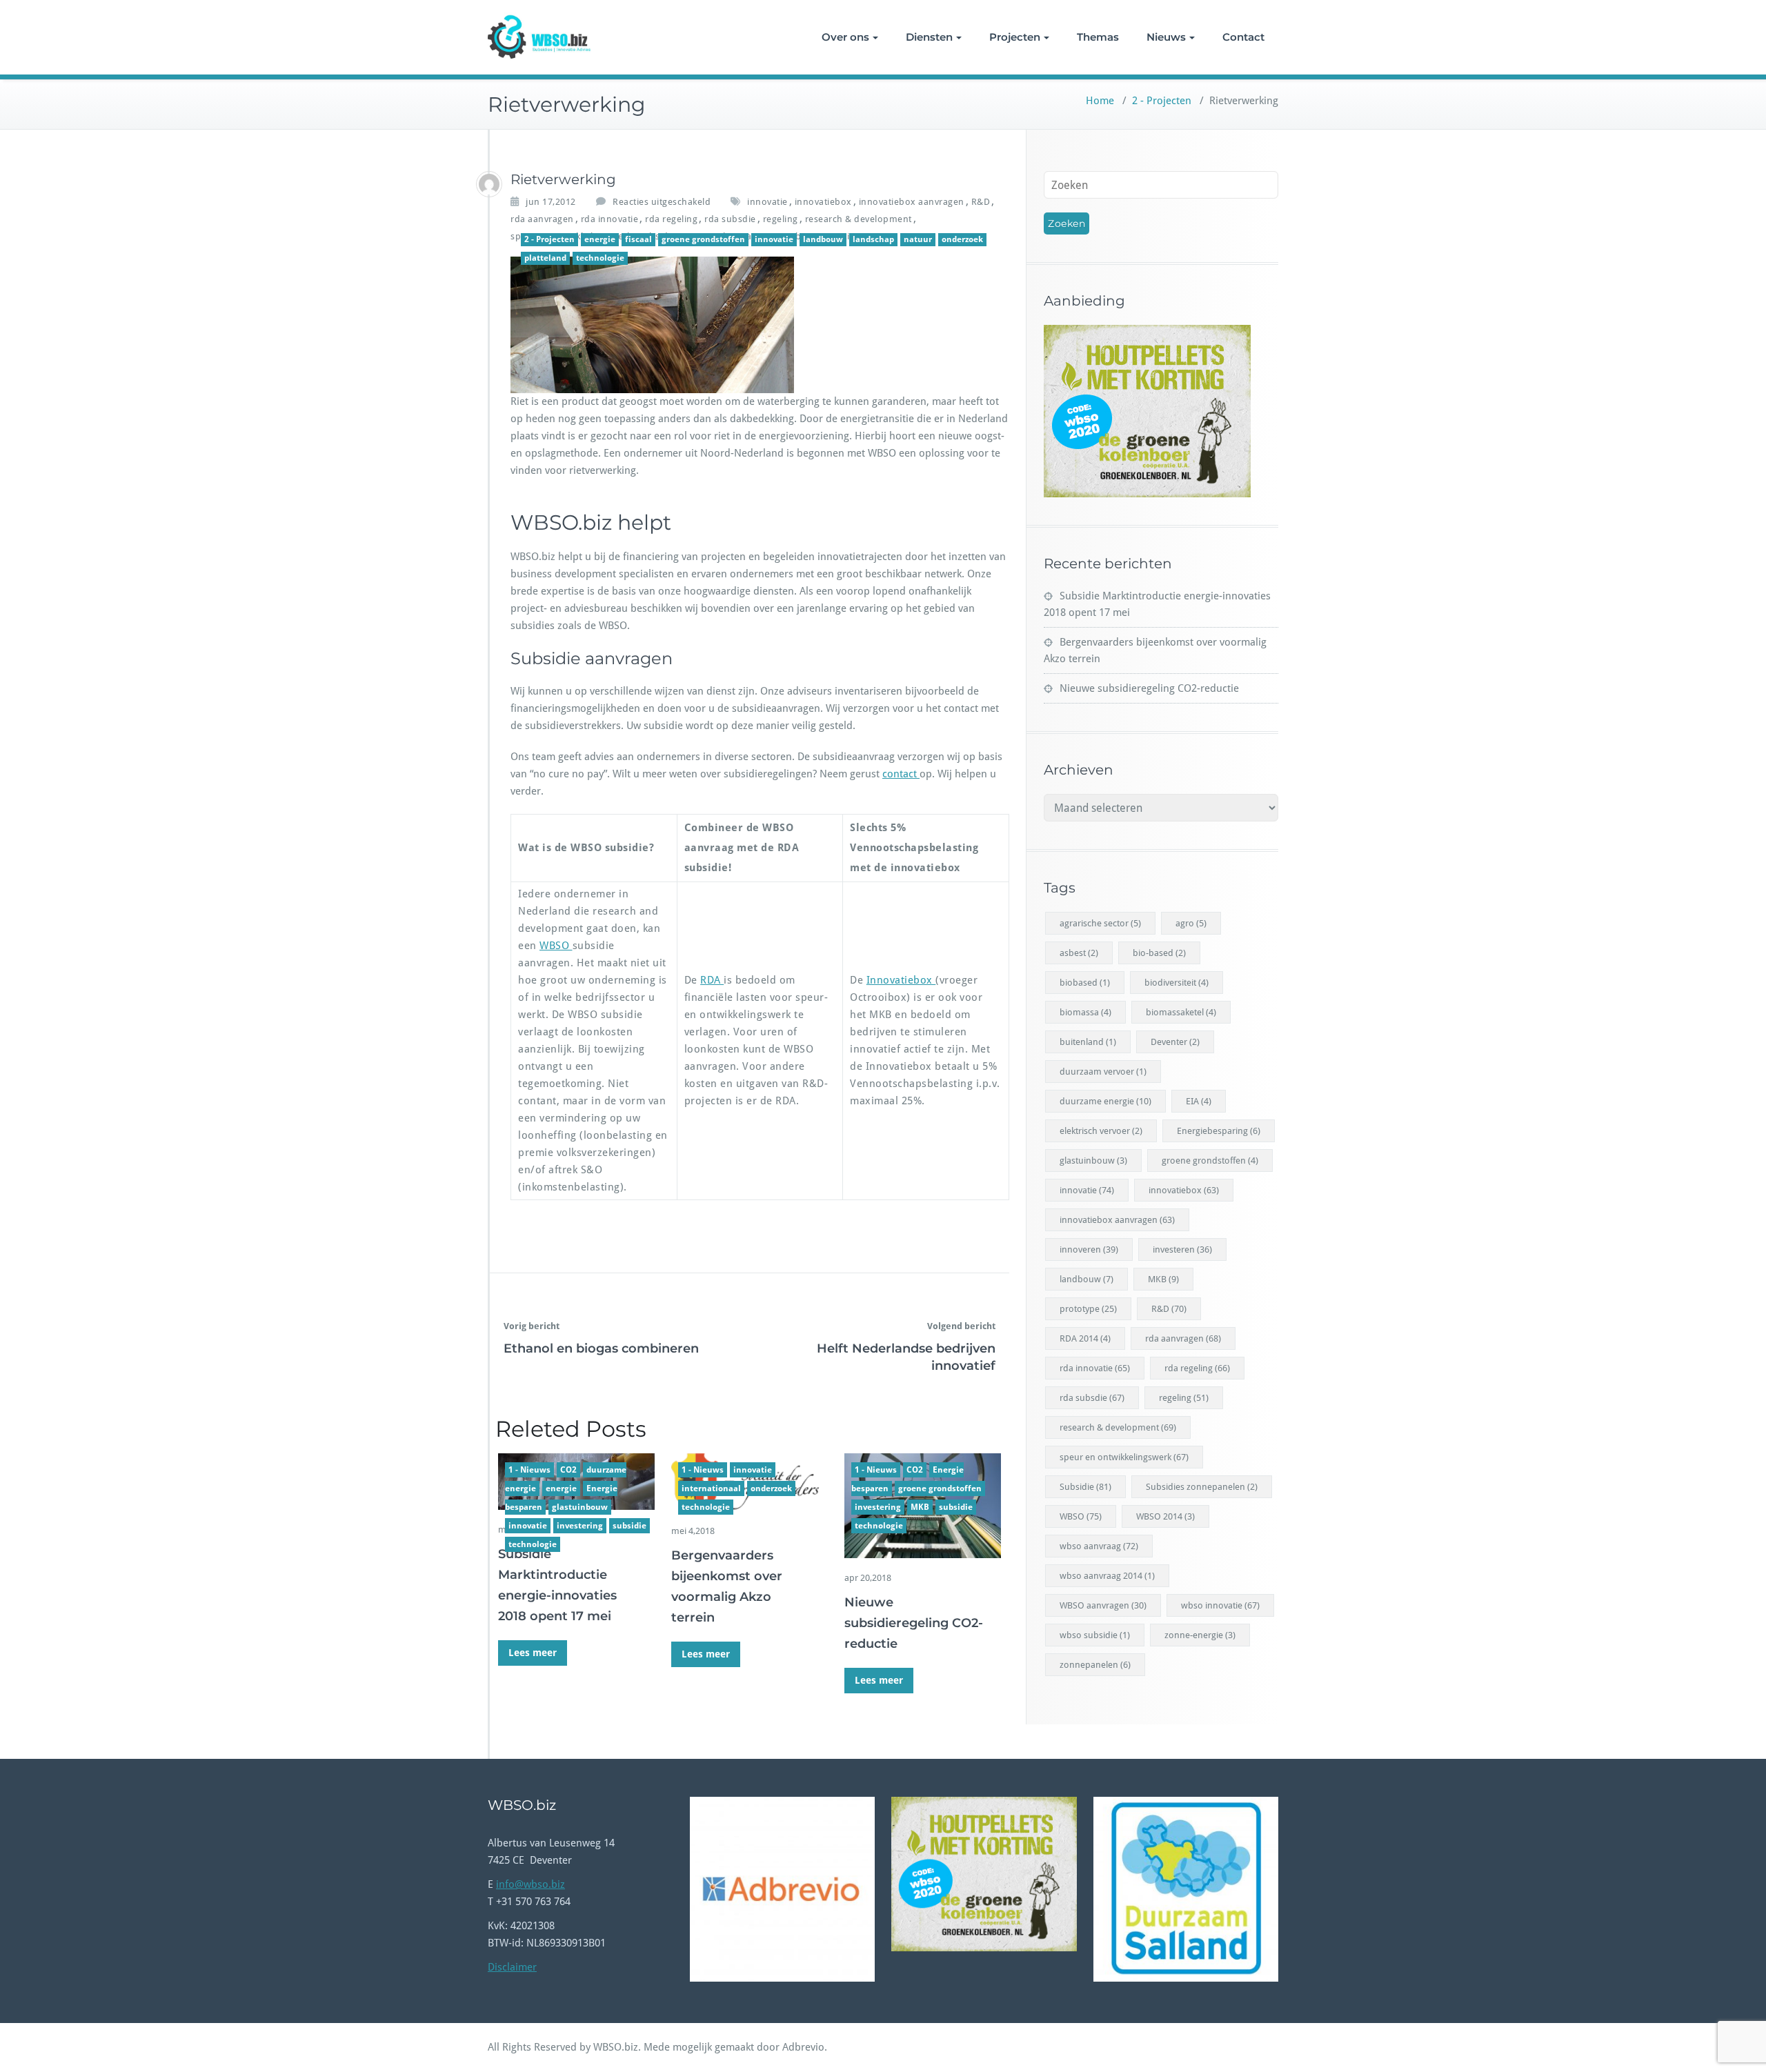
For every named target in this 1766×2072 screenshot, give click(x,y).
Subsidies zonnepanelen (1202, 1487)
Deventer (1175, 1042)
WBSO (556, 946)
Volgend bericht (961, 1326)
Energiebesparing (1219, 1131)
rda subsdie (730, 219)
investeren (1182, 1249)
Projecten (1015, 37)
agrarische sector (1100, 923)
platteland (545, 258)
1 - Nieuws (529, 1470)
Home (1100, 101)
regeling (781, 219)
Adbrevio (803, 2047)
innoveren (1089, 1249)
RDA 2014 (1085, 1338)
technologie (600, 258)
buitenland (1088, 1042)
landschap (873, 239)
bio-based (1159, 953)
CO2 (568, 1470)
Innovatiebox (901, 980)
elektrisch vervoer (1101, 1131)
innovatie (767, 202)
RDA (712, 980)
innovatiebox (823, 202)
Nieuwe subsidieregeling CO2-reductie (914, 1623)
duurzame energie (1105, 1101)
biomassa (1085, 1012)
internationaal (711, 1488)
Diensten (929, 37)
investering (580, 1526)
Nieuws (1166, 37)
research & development (859, 219)
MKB (920, 1507)
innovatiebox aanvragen (912, 202)
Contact (1243, 37)
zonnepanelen (1095, 1665)
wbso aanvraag (1099, 1546)
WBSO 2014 (1165, 1516)
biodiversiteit (1177, 983)
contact (901, 774)
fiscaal (638, 239)
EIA (1199, 1101)
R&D (981, 202)
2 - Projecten (1162, 101)
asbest (1079, 953)
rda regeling (671, 219)
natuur (918, 239)
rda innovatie (610, 219)
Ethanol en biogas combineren (601, 1348)
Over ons (845, 37)
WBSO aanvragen (1103, 1605)
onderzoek (962, 239)
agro (1191, 923)
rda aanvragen (542, 219)
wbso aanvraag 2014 (1107, 1576)
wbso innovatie (1220, 1605)
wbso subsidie (1095, 1635)
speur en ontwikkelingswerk (1124, 1457)
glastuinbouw (580, 1507)
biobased (1085, 983)
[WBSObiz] (489, 184)
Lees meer (533, 1653)
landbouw (823, 239)
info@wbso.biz (530, 1884)
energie (600, 239)
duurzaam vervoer (1103, 1072)
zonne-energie (1200, 1635)
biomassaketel (1181, 1012)
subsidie (629, 1526)
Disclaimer (512, 1967)
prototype (1088, 1309)
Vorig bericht (532, 1326)
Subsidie (1085, 1487)
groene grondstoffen (703, 239)
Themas (1098, 37)
